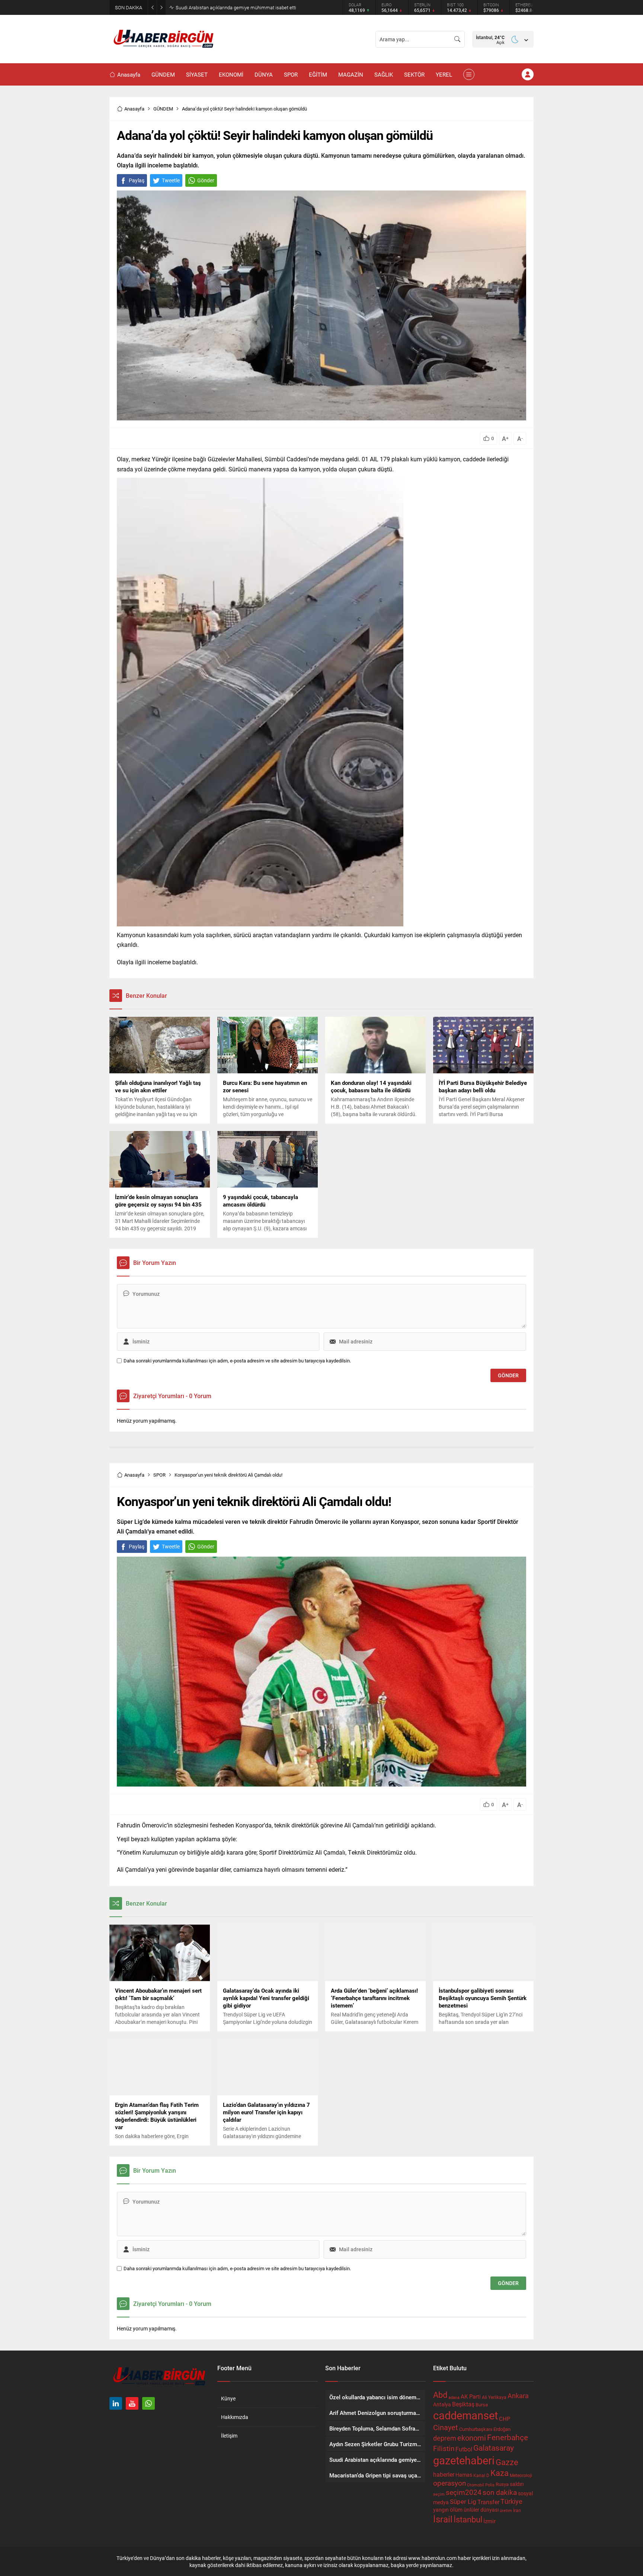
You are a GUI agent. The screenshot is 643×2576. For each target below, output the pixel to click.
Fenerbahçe (508, 2437)
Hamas (464, 2475)
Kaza (500, 2473)
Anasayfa (134, 109)
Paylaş (137, 180)
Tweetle (171, 180)
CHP (505, 2419)
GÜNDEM (163, 109)
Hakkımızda (235, 2417)
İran (517, 2510)
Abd (440, 2395)
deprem (445, 2438)
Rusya (502, 2484)
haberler (444, 2474)
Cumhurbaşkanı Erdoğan (485, 2429)
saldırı (517, 2484)
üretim (506, 2511)
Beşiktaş (463, 2404)
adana (454, 2397)
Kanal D (481, 2475)
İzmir (490, 2521)
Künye (228, 2398)
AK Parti (471, 2396)
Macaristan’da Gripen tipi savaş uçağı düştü (221, 7)
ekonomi (472, 2438)
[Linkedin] (116, 2403)
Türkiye (511, 2501)
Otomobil (476, 2485)
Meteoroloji (521, 2475)
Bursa (482, 2404)
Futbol (464, 2449)
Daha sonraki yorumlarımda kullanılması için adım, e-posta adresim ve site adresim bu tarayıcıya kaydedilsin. (237, 1361)
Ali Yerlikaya (494, 2397)
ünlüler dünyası (481, 2510)
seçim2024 (464, 2492)
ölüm (456, 2509)
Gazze (507, 2462)
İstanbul (468, 2519)
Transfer (488, 2502)
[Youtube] (132, 2403)
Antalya (442, 2404)
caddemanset (466, 2415)
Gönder (206, 180)
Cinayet (446, 2427)
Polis (490, 2485)
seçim (439, 2494)
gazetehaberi (464, 2460)
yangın (441, 2510)
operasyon (450, 2483)
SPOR (159, 1475)
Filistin (444, 2448)
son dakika (500, 2492)
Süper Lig (463, 2501)
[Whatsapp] (148, 2403)
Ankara (518, 2396)
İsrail (443, 2519)
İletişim (229, 2436)
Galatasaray (494, 2448)
